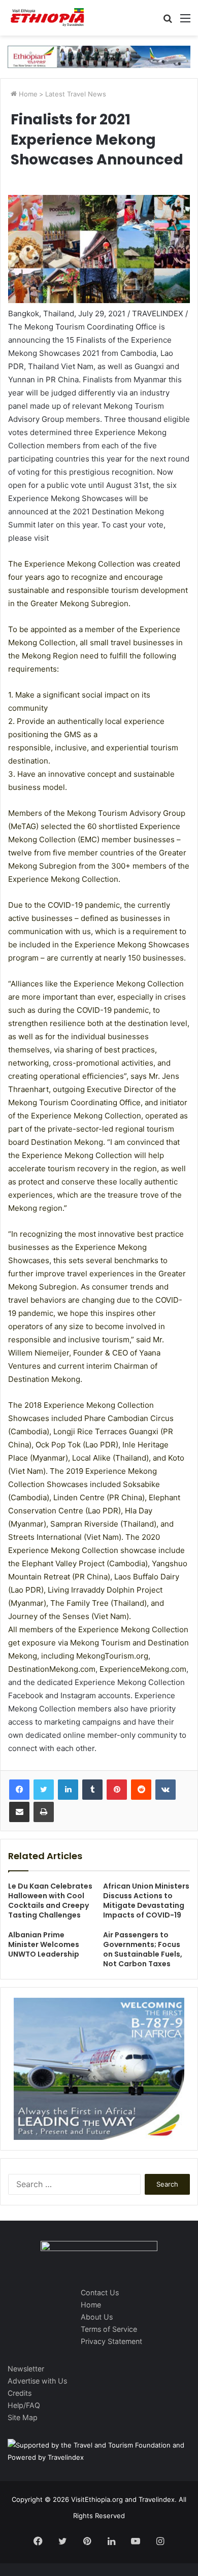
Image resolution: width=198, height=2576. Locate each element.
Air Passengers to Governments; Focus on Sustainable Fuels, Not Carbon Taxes (143, 1949)
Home (27, 94)
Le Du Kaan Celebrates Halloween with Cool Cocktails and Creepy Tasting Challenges (50, 1901)
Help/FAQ (24, 2405)
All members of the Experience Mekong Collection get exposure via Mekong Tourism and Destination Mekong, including (98, 1643)
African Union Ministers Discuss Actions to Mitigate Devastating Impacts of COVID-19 (146, 1901)
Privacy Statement (111, 2341)
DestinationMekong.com (52, 1669)
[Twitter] (44, 1790)
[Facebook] (19, 1790)
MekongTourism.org (112, 1656)
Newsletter (26, 2369)
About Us (97, 2317)
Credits (20, 2393)
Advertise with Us (37, 2381)
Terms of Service (109, 2329)
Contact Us (100, 2292)
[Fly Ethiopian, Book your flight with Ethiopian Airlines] (99, 56)
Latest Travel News (76, 94)
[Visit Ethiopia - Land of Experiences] (48, 18)
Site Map (23, 2417)
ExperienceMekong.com (143, 1669)
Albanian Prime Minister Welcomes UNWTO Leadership (44, 1944)
